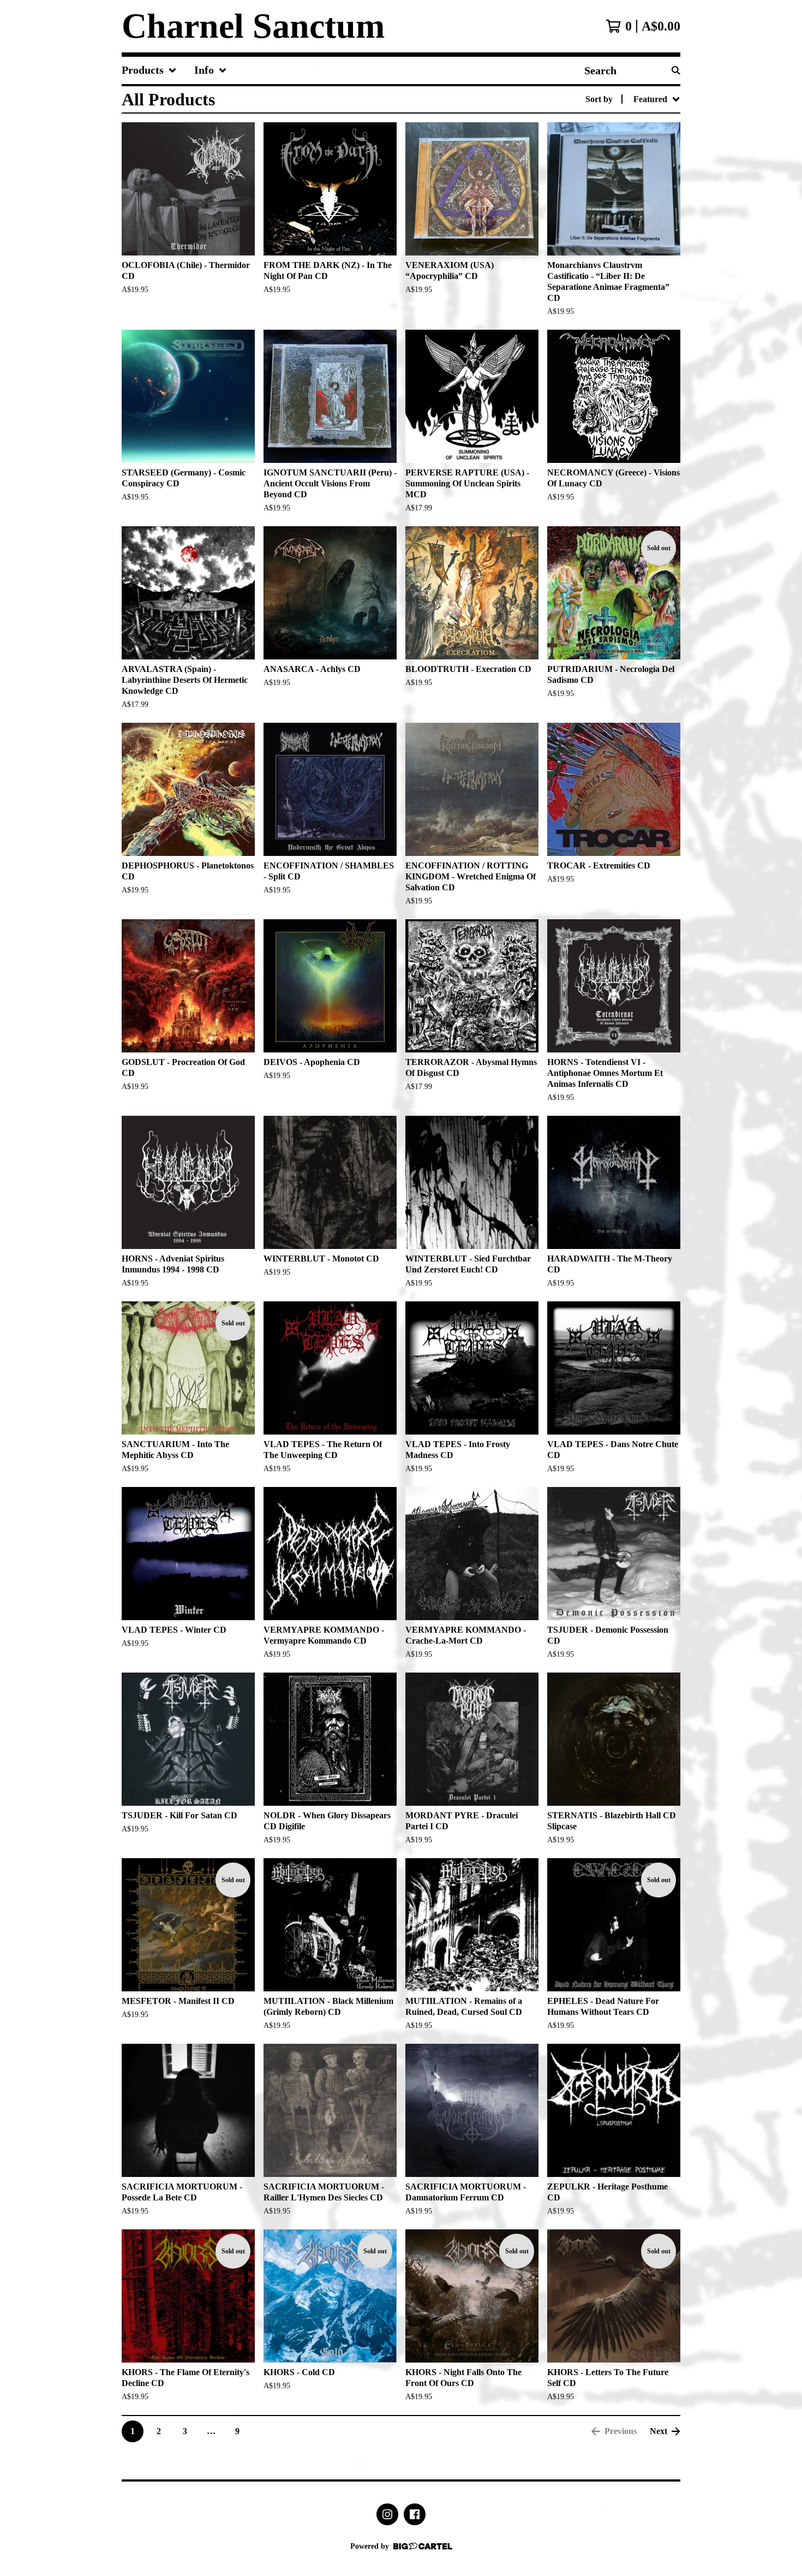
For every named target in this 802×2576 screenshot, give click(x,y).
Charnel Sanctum (253, 26)
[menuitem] (149, 70)
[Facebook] (415, 2514)
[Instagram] (387, 2514)
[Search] (676, 70)
